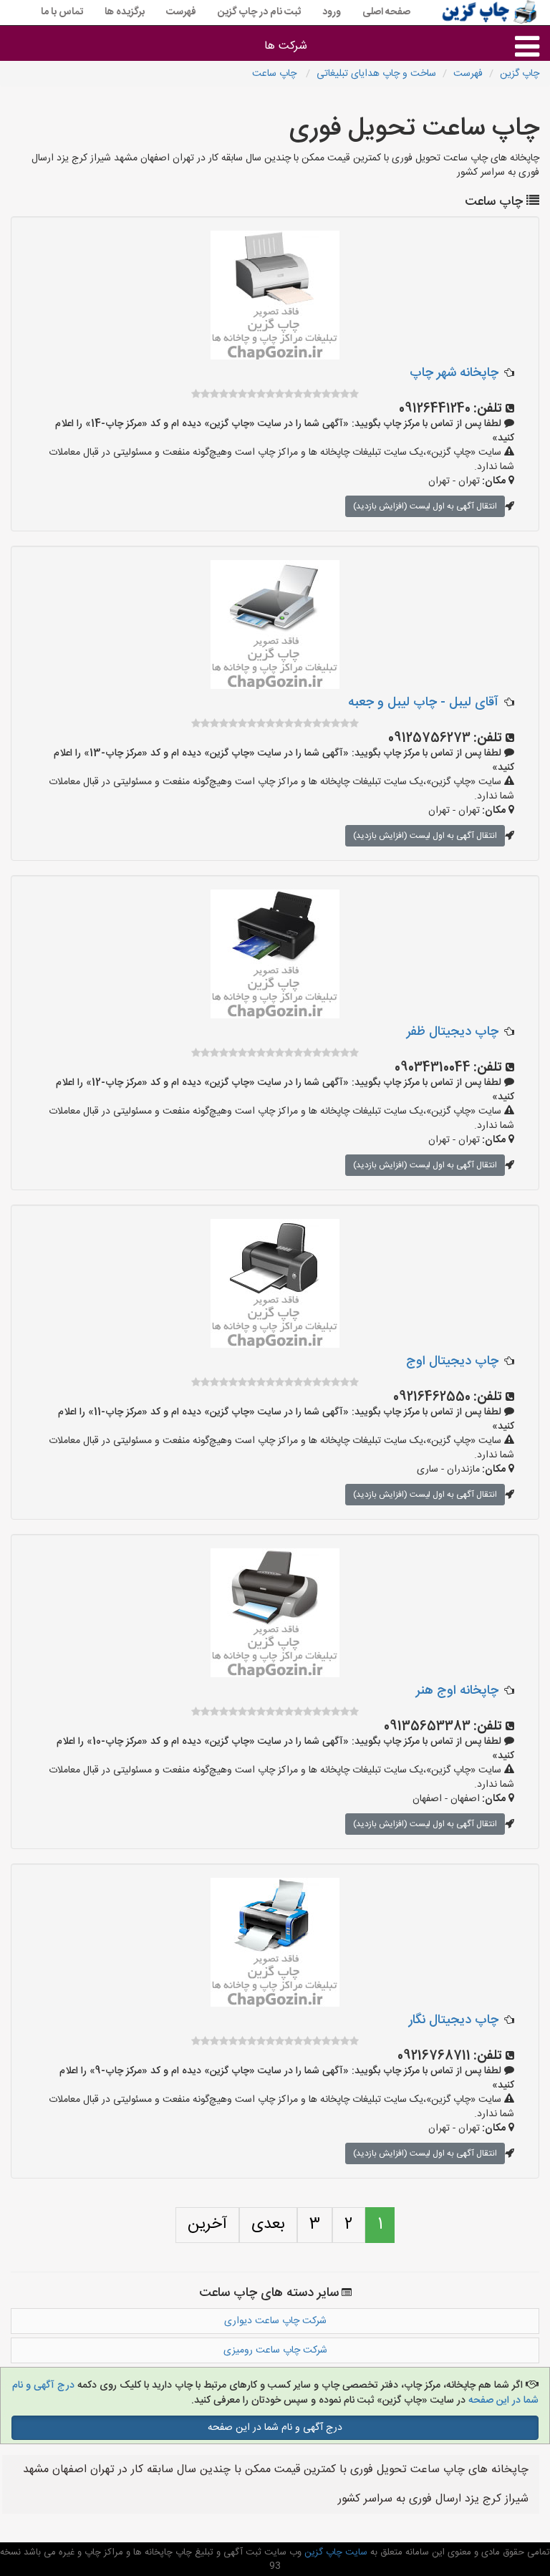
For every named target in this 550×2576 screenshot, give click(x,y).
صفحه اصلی (386, 12)
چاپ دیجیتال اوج (452, 1361)
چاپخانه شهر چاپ (454, 373)
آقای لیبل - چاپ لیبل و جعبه (423, 703)
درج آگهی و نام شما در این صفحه (275, 2428)
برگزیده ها (125, 12)
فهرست (181, 12)
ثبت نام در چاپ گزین (259, 12)
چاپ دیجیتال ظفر (453, 1032)
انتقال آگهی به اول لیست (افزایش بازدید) (425, 506)
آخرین (207, 2224)
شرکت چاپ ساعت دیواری (275, 2321)
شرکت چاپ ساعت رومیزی (275, 2350)
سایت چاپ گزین (334, 2552)
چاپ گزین (520, 74)
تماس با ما (62, 12)
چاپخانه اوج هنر (457, 1691)
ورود (332, 12)
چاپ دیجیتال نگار (454, 2020)
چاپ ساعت (276, 74)
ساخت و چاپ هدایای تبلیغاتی (376, 74)
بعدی (268, 2224)
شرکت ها (286, 46)
